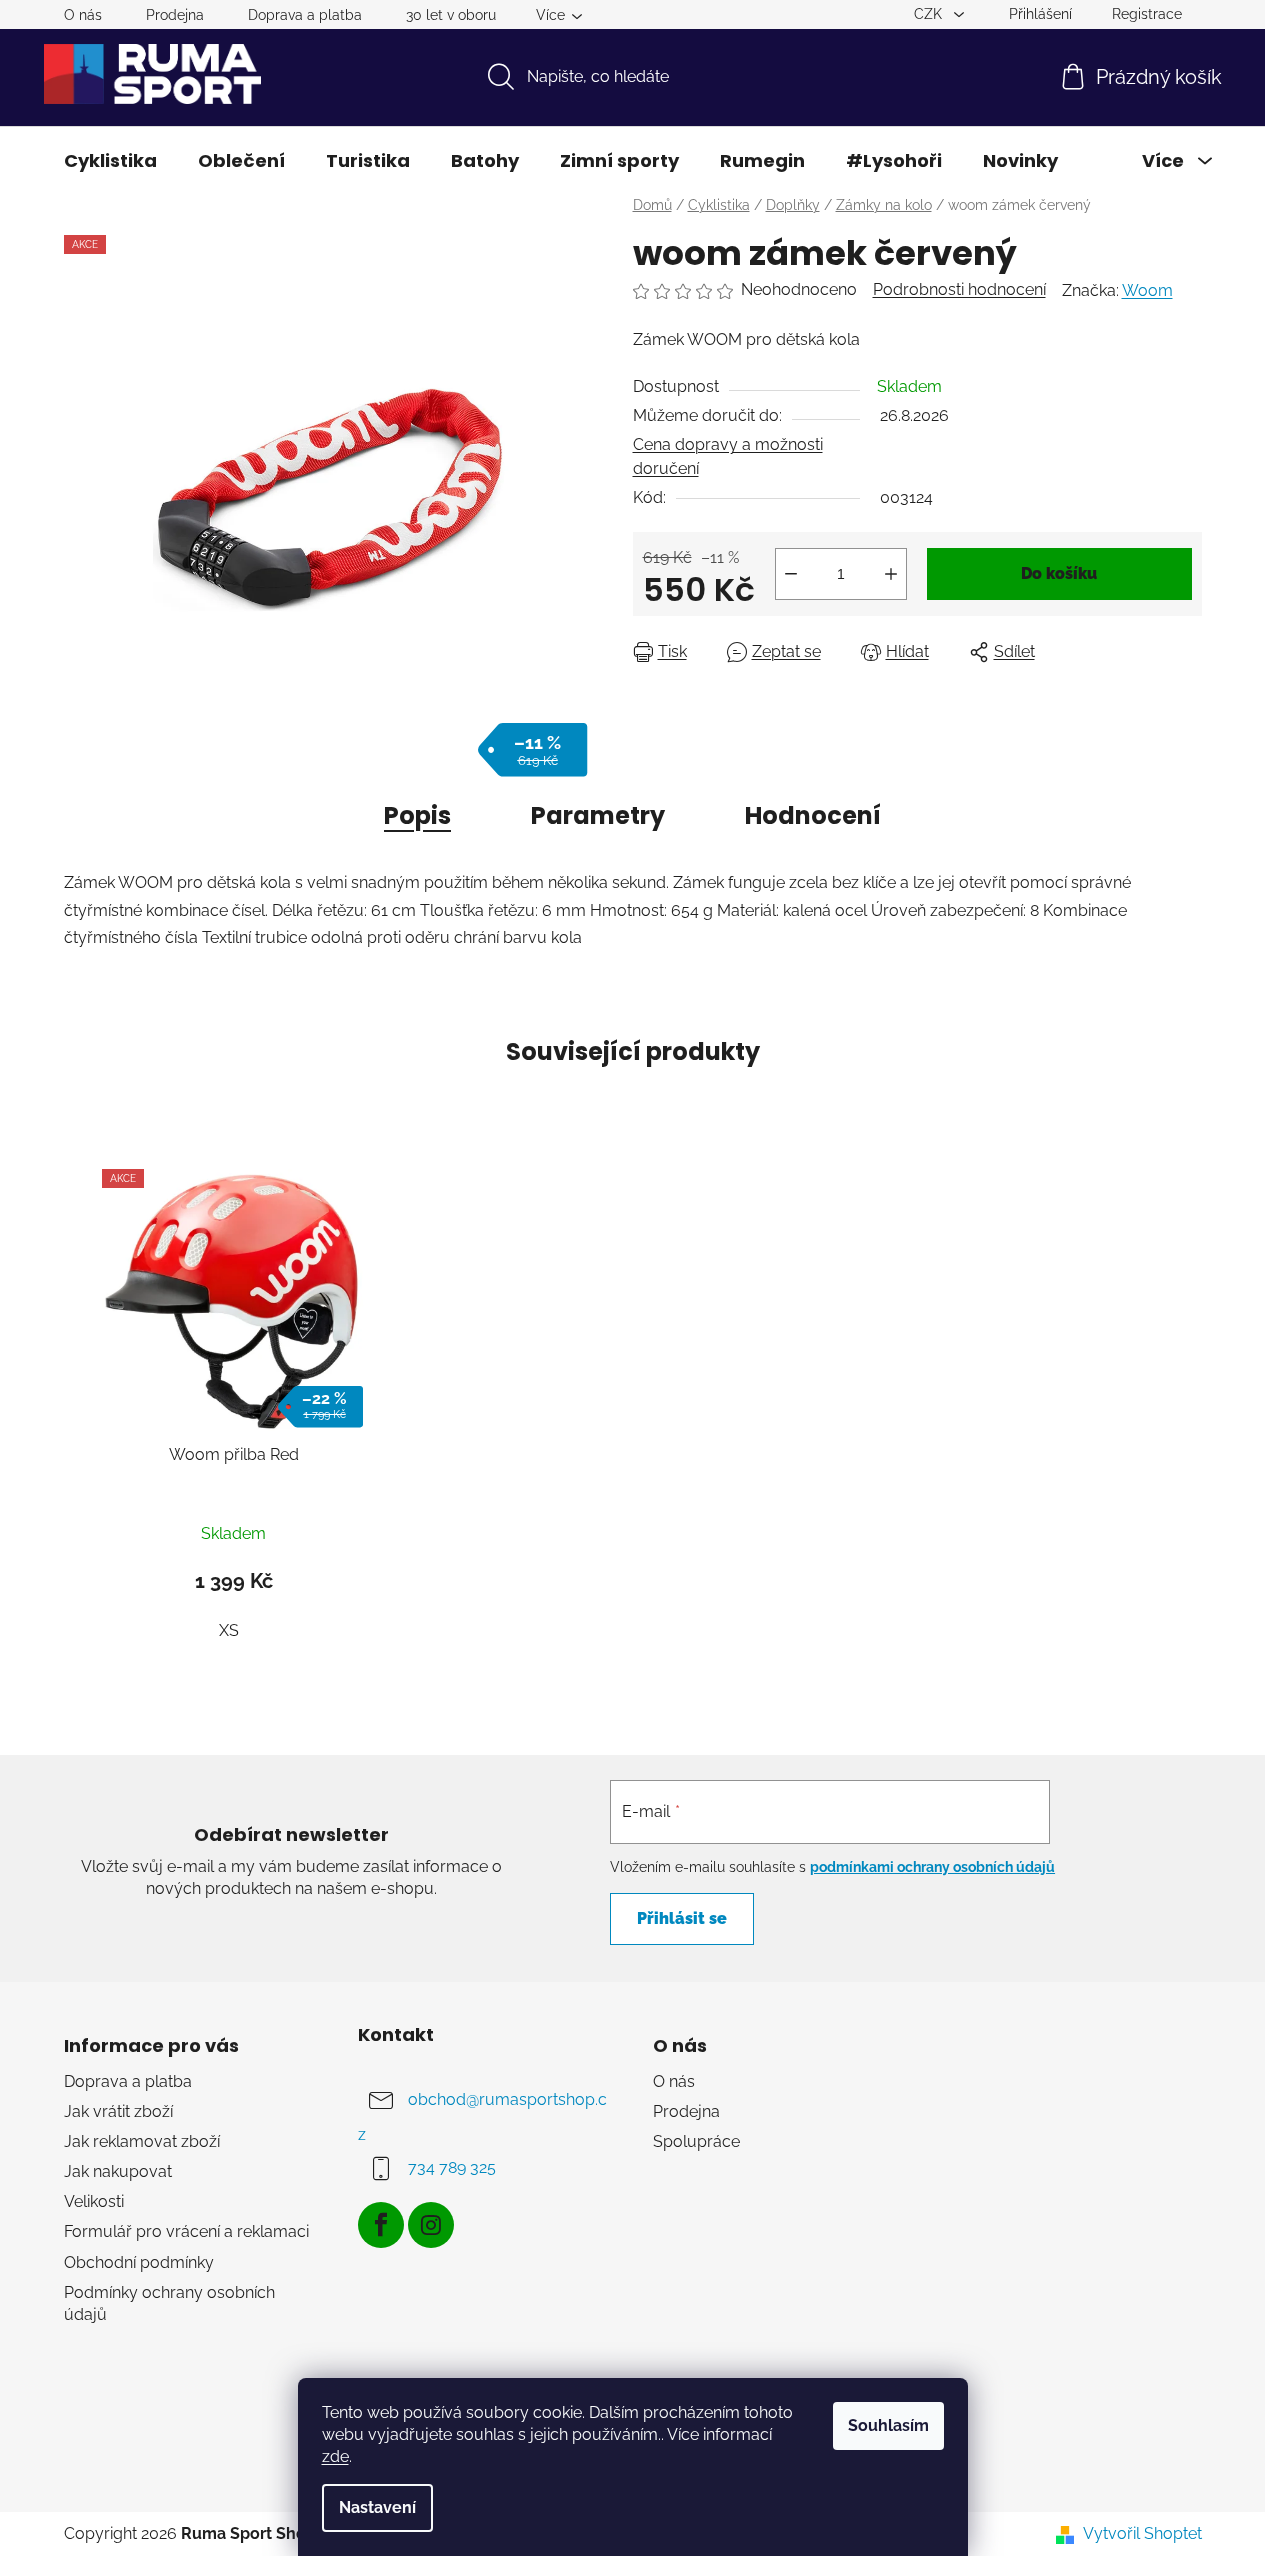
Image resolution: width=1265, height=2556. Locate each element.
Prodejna (175, 15)
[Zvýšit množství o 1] (891, 574)
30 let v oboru (451, 15)
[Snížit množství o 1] (791, 574)
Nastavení (377, 2507)
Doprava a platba (305, 15)
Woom (1147, 290)
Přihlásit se (682, 1918)
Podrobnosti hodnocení (959, 289)
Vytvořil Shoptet (1142, 2533)
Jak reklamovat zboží (142, 2141)
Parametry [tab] (598, 815)
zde (335, 2456)
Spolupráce (696, 2141)
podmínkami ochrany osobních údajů (932, 1867)
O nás (83, 15)
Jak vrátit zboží (118, 2111)
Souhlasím (888, 2425)
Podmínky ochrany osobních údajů (169, 2303)
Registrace (1147, 14)
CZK (930, 14)
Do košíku (1059, 573)
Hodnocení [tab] (813, 815)
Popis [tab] (417, 815)
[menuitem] (110, 161)
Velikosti (94, 2201)
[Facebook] (381, 2225)
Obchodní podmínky (139, 2262)
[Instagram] (431, 2225)
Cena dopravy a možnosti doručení (728, 456)
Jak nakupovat (118, 2171)
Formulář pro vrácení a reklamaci (186, 2231)
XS (229, 1630)
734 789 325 (452, 2167)
